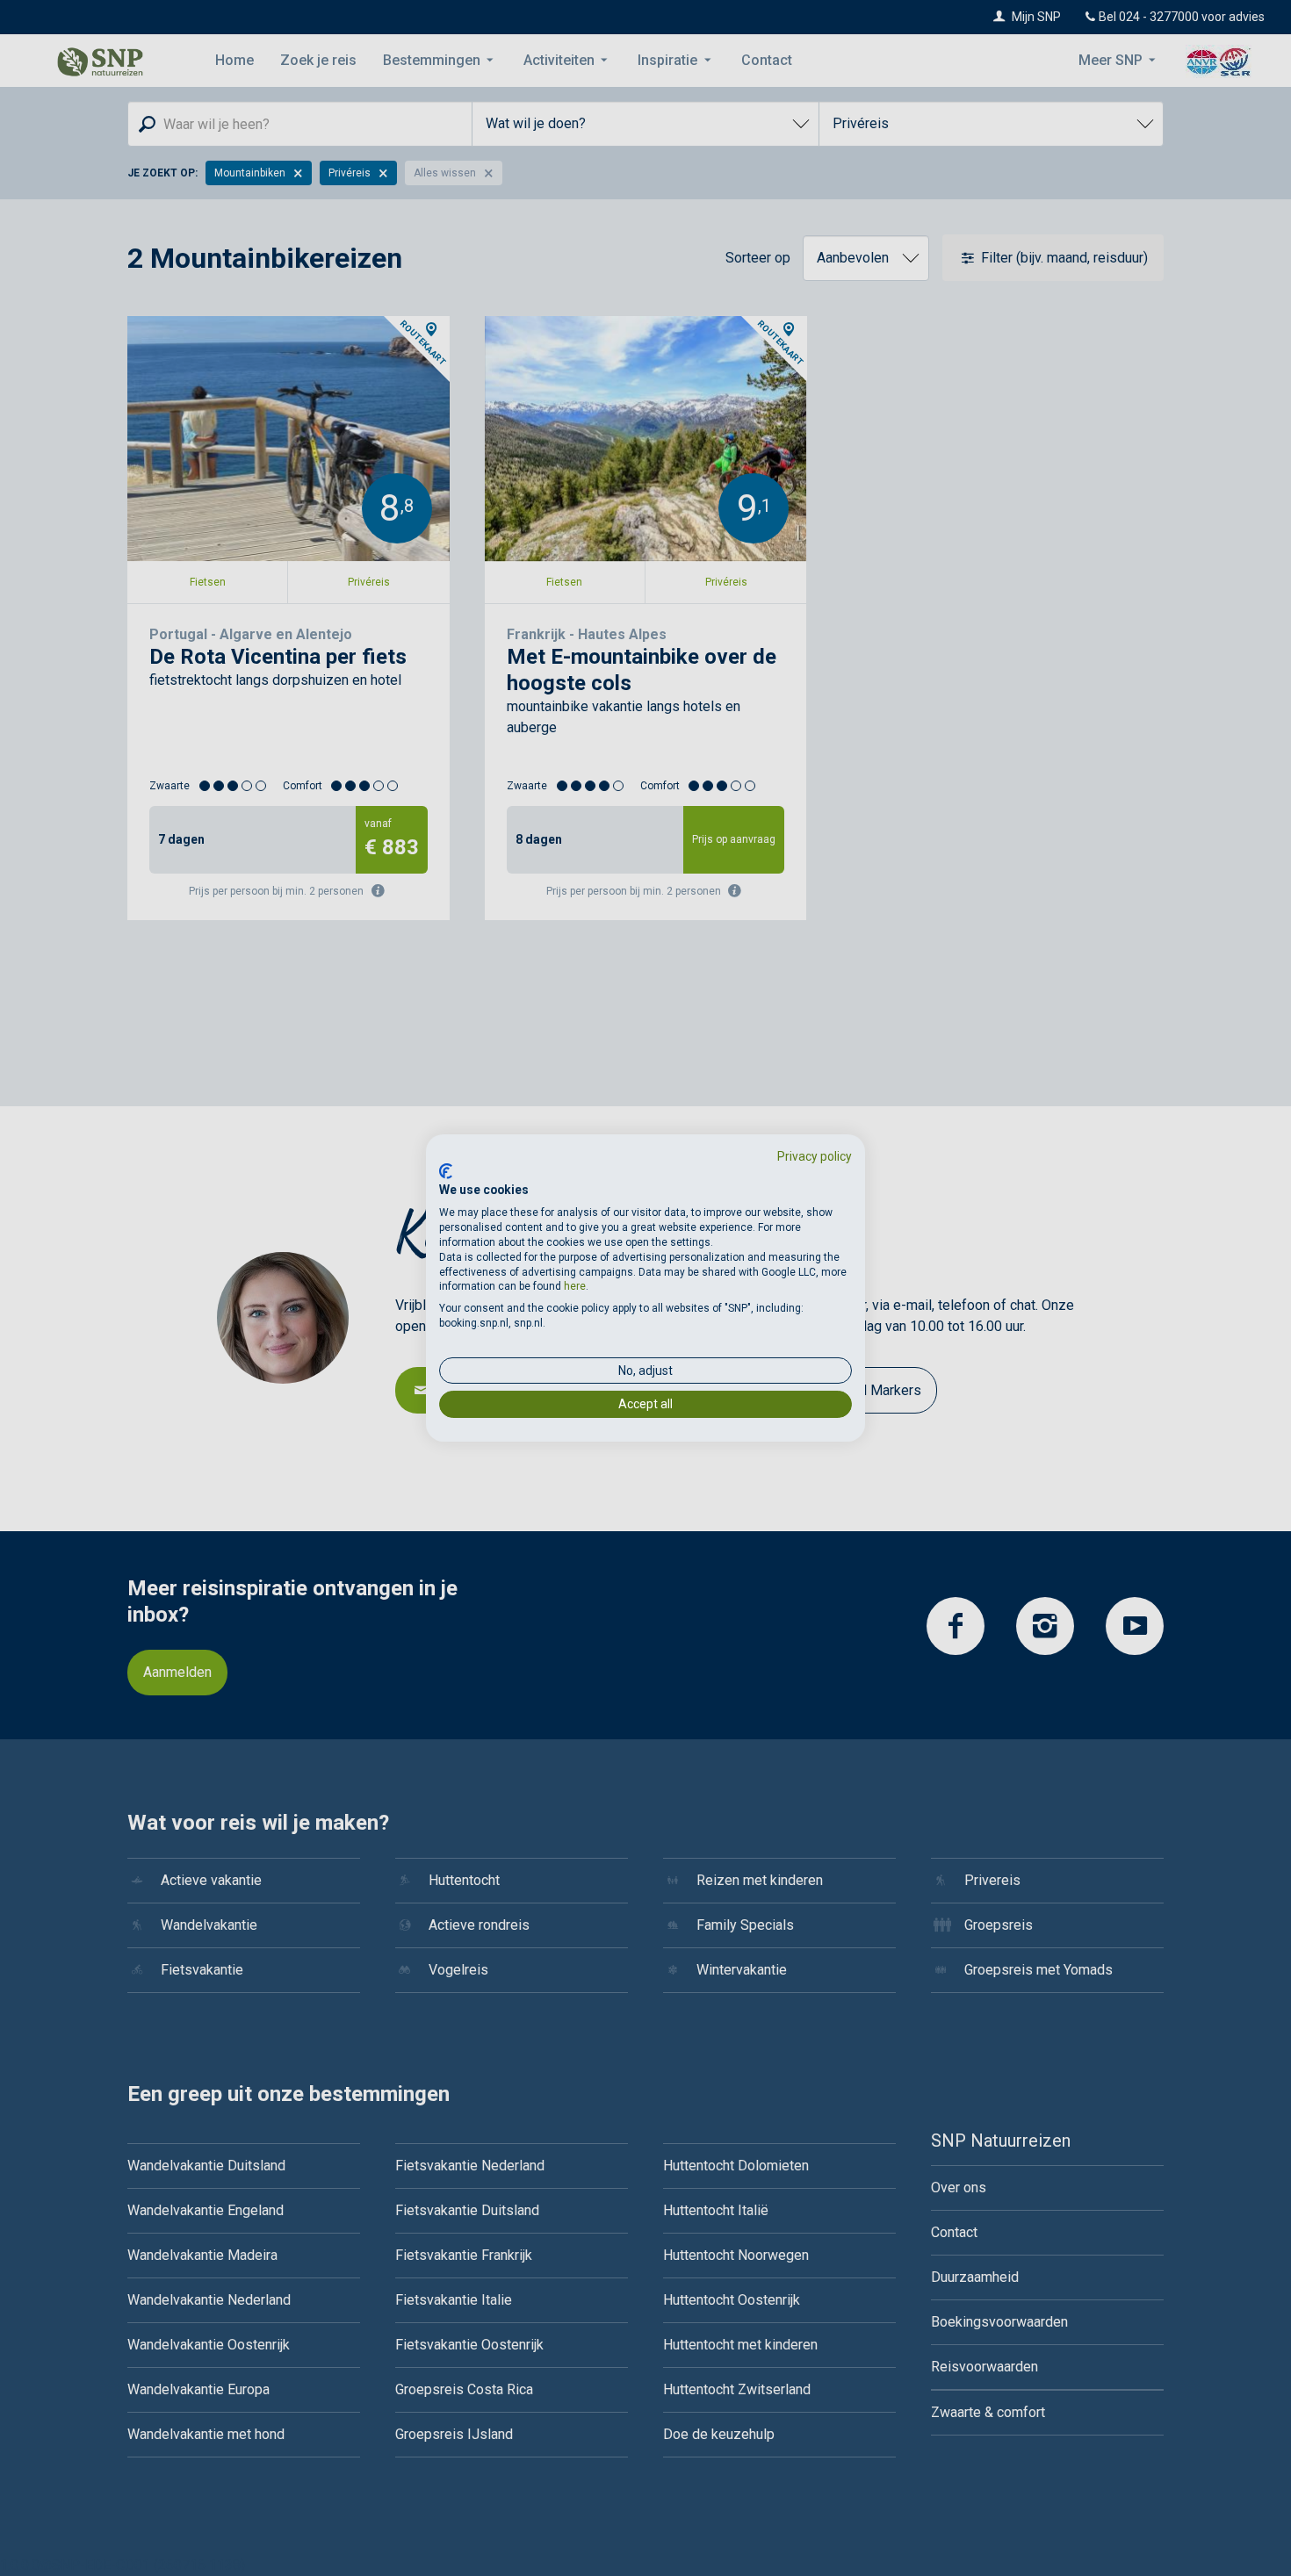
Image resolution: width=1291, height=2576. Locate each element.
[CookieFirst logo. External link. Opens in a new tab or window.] (446, 1171)
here (575, 1286)
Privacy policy (815, 1156)
